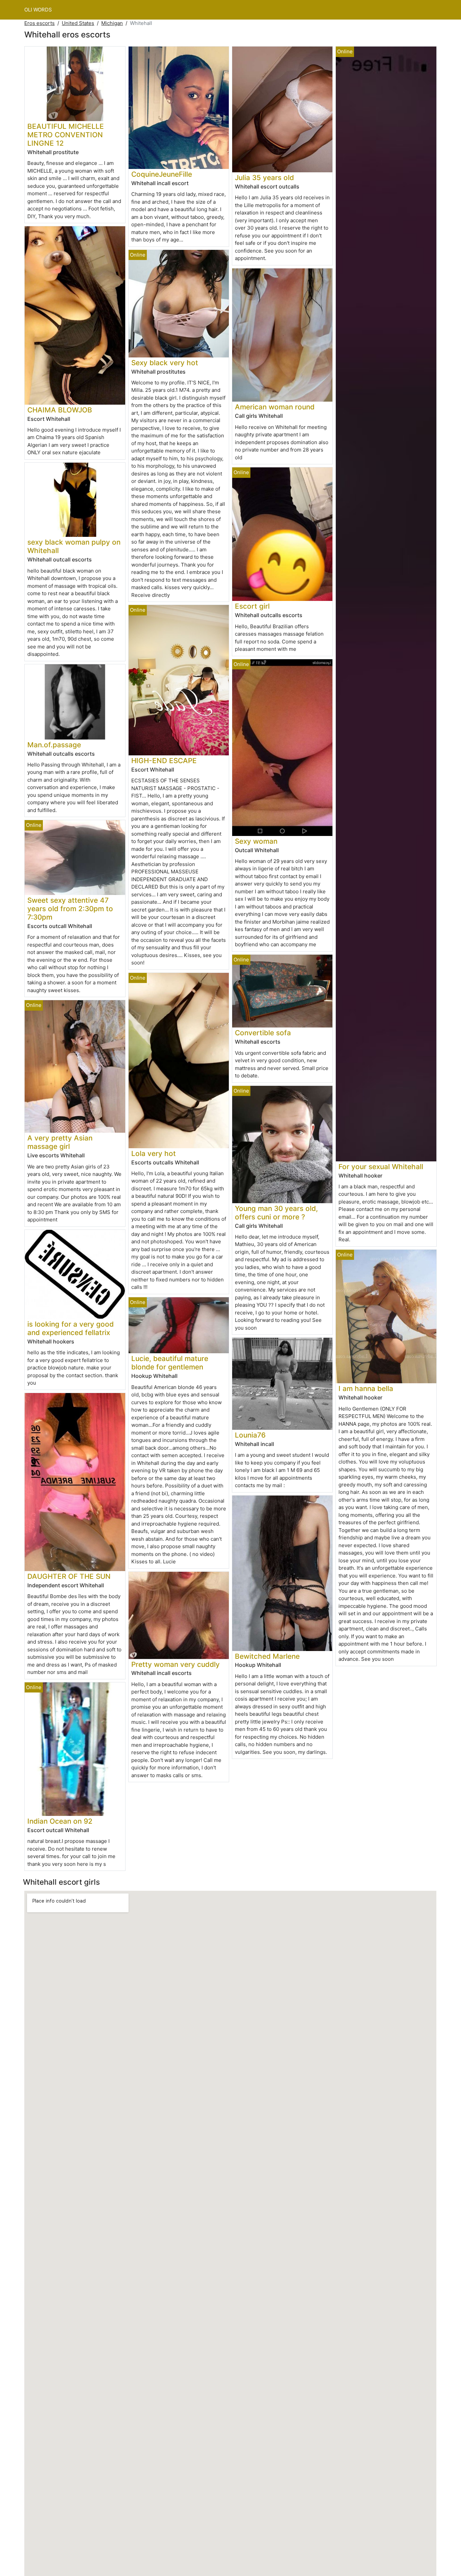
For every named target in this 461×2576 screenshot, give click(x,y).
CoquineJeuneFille (162, 174)
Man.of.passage (54, 745)
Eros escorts (39, 23)
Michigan (112, 23)
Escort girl (252, 606)
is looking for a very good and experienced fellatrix (71, 1328)
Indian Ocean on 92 (60, 1821)
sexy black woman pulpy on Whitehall (74, 546)
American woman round (275, 407)
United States (78, 23)
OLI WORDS (38, 10)
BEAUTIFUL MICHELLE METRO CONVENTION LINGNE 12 (66, 135)
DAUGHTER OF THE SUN (69, 1576)
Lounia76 (250, 1435)
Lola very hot (154, 1153)
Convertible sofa (263, 1033)
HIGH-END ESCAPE (164, 761)
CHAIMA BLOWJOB (60, 410)
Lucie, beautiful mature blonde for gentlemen (170, 1363)
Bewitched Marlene (267, 1656)
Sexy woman (256, 841)
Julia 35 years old (264, 178)
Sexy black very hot (165, 363)
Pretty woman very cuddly (175, 1664)
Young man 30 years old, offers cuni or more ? (276, 1213)
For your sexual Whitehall (381, 1167)
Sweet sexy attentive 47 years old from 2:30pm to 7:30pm (70, 909)
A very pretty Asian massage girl (60, 1142)
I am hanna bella (366, 1388)
